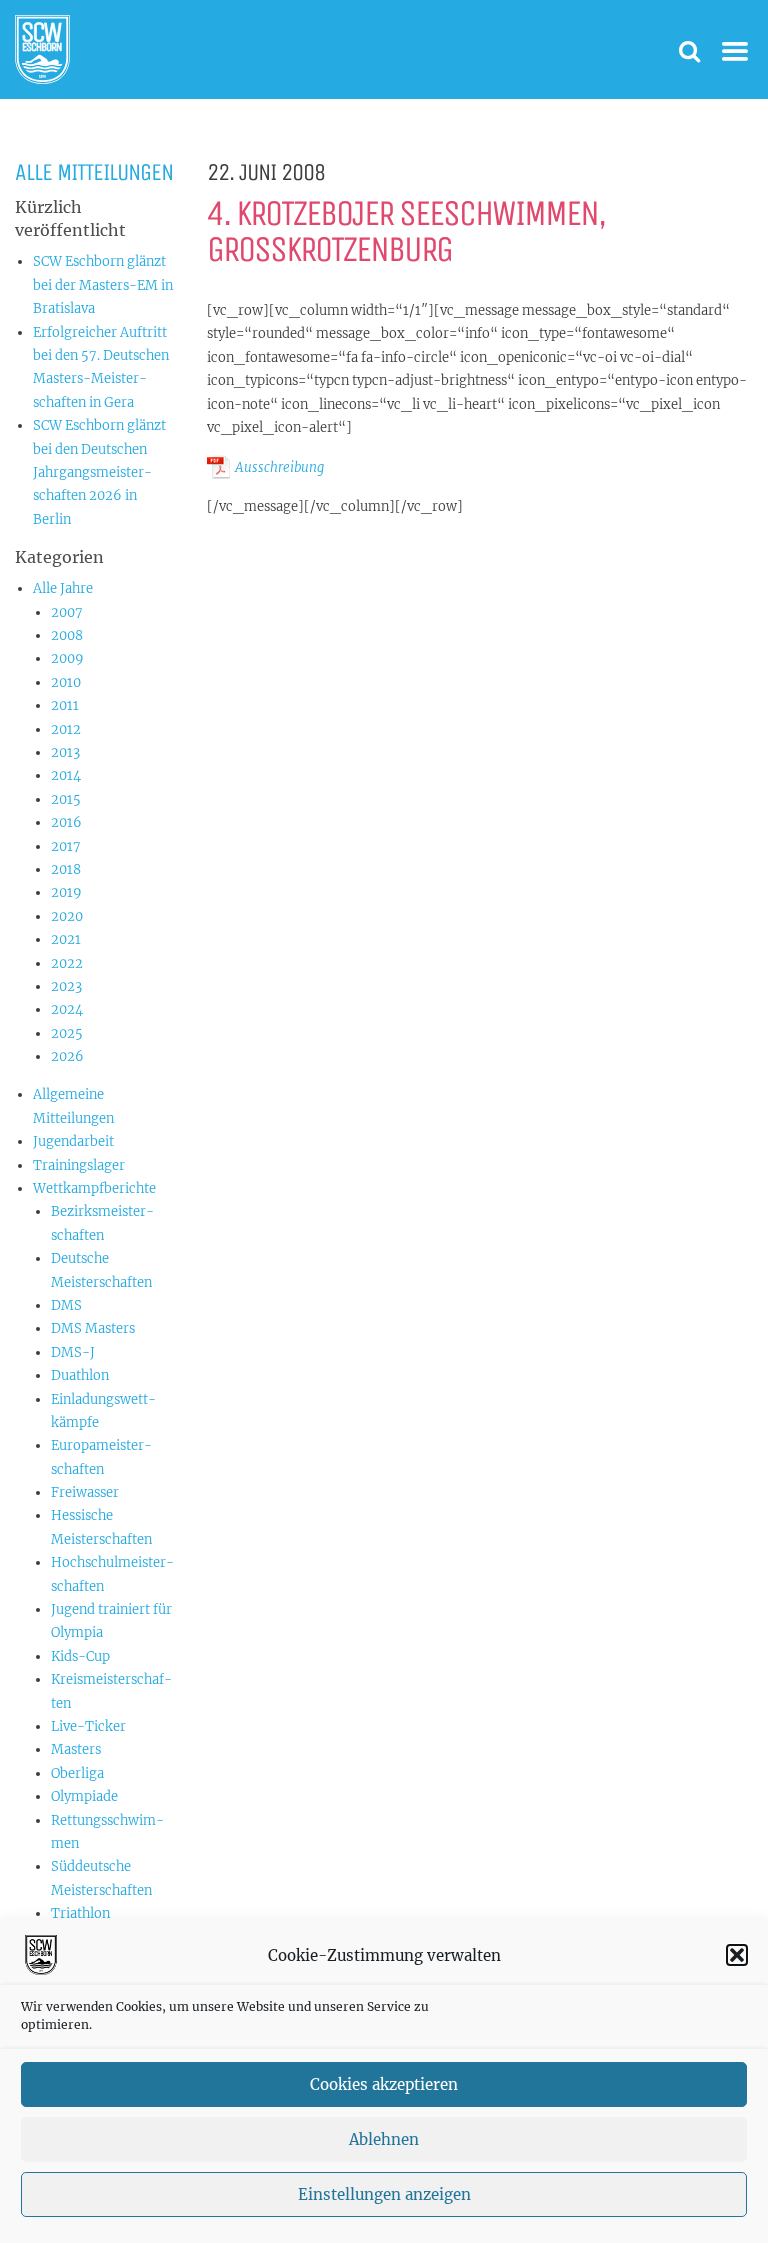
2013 (65, 752)
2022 (67, 963)
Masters (76, 1749)
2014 (66, 775)
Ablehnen (384, 2139)
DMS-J (73, 1352)
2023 (66, 986)
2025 (67, 1033)
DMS (66, 1305)
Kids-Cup (80, 1656)
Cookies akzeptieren (384, 2084)
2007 (67, 612)
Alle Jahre (63, 588)
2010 (66, 682)
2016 (66, 822)
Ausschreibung (279, 467)
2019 (66, 892)
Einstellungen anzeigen (384, 2194)
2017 (66, 846)
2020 (67, 916)
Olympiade (84, 1796)
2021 (66, 939)
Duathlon (80, 1375)
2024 (67, 1009)
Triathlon (80, 1913)
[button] (737, 1955)
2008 (67, 635)
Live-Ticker (88, 1726)
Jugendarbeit (73, 1141)
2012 (66, 729)
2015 (66, 799)
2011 (65, 705)
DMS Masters (93, 1328)
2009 (67, 658)
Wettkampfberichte (94, 1188)
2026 (67, 1056)
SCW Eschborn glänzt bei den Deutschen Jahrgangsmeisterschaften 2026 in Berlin (99, 472)
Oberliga (77, 1773)
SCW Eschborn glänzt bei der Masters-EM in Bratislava (103, 285)
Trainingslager (79, 1165)
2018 (66, 869)
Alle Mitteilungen (94, 172)
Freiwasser (85, 1492)
